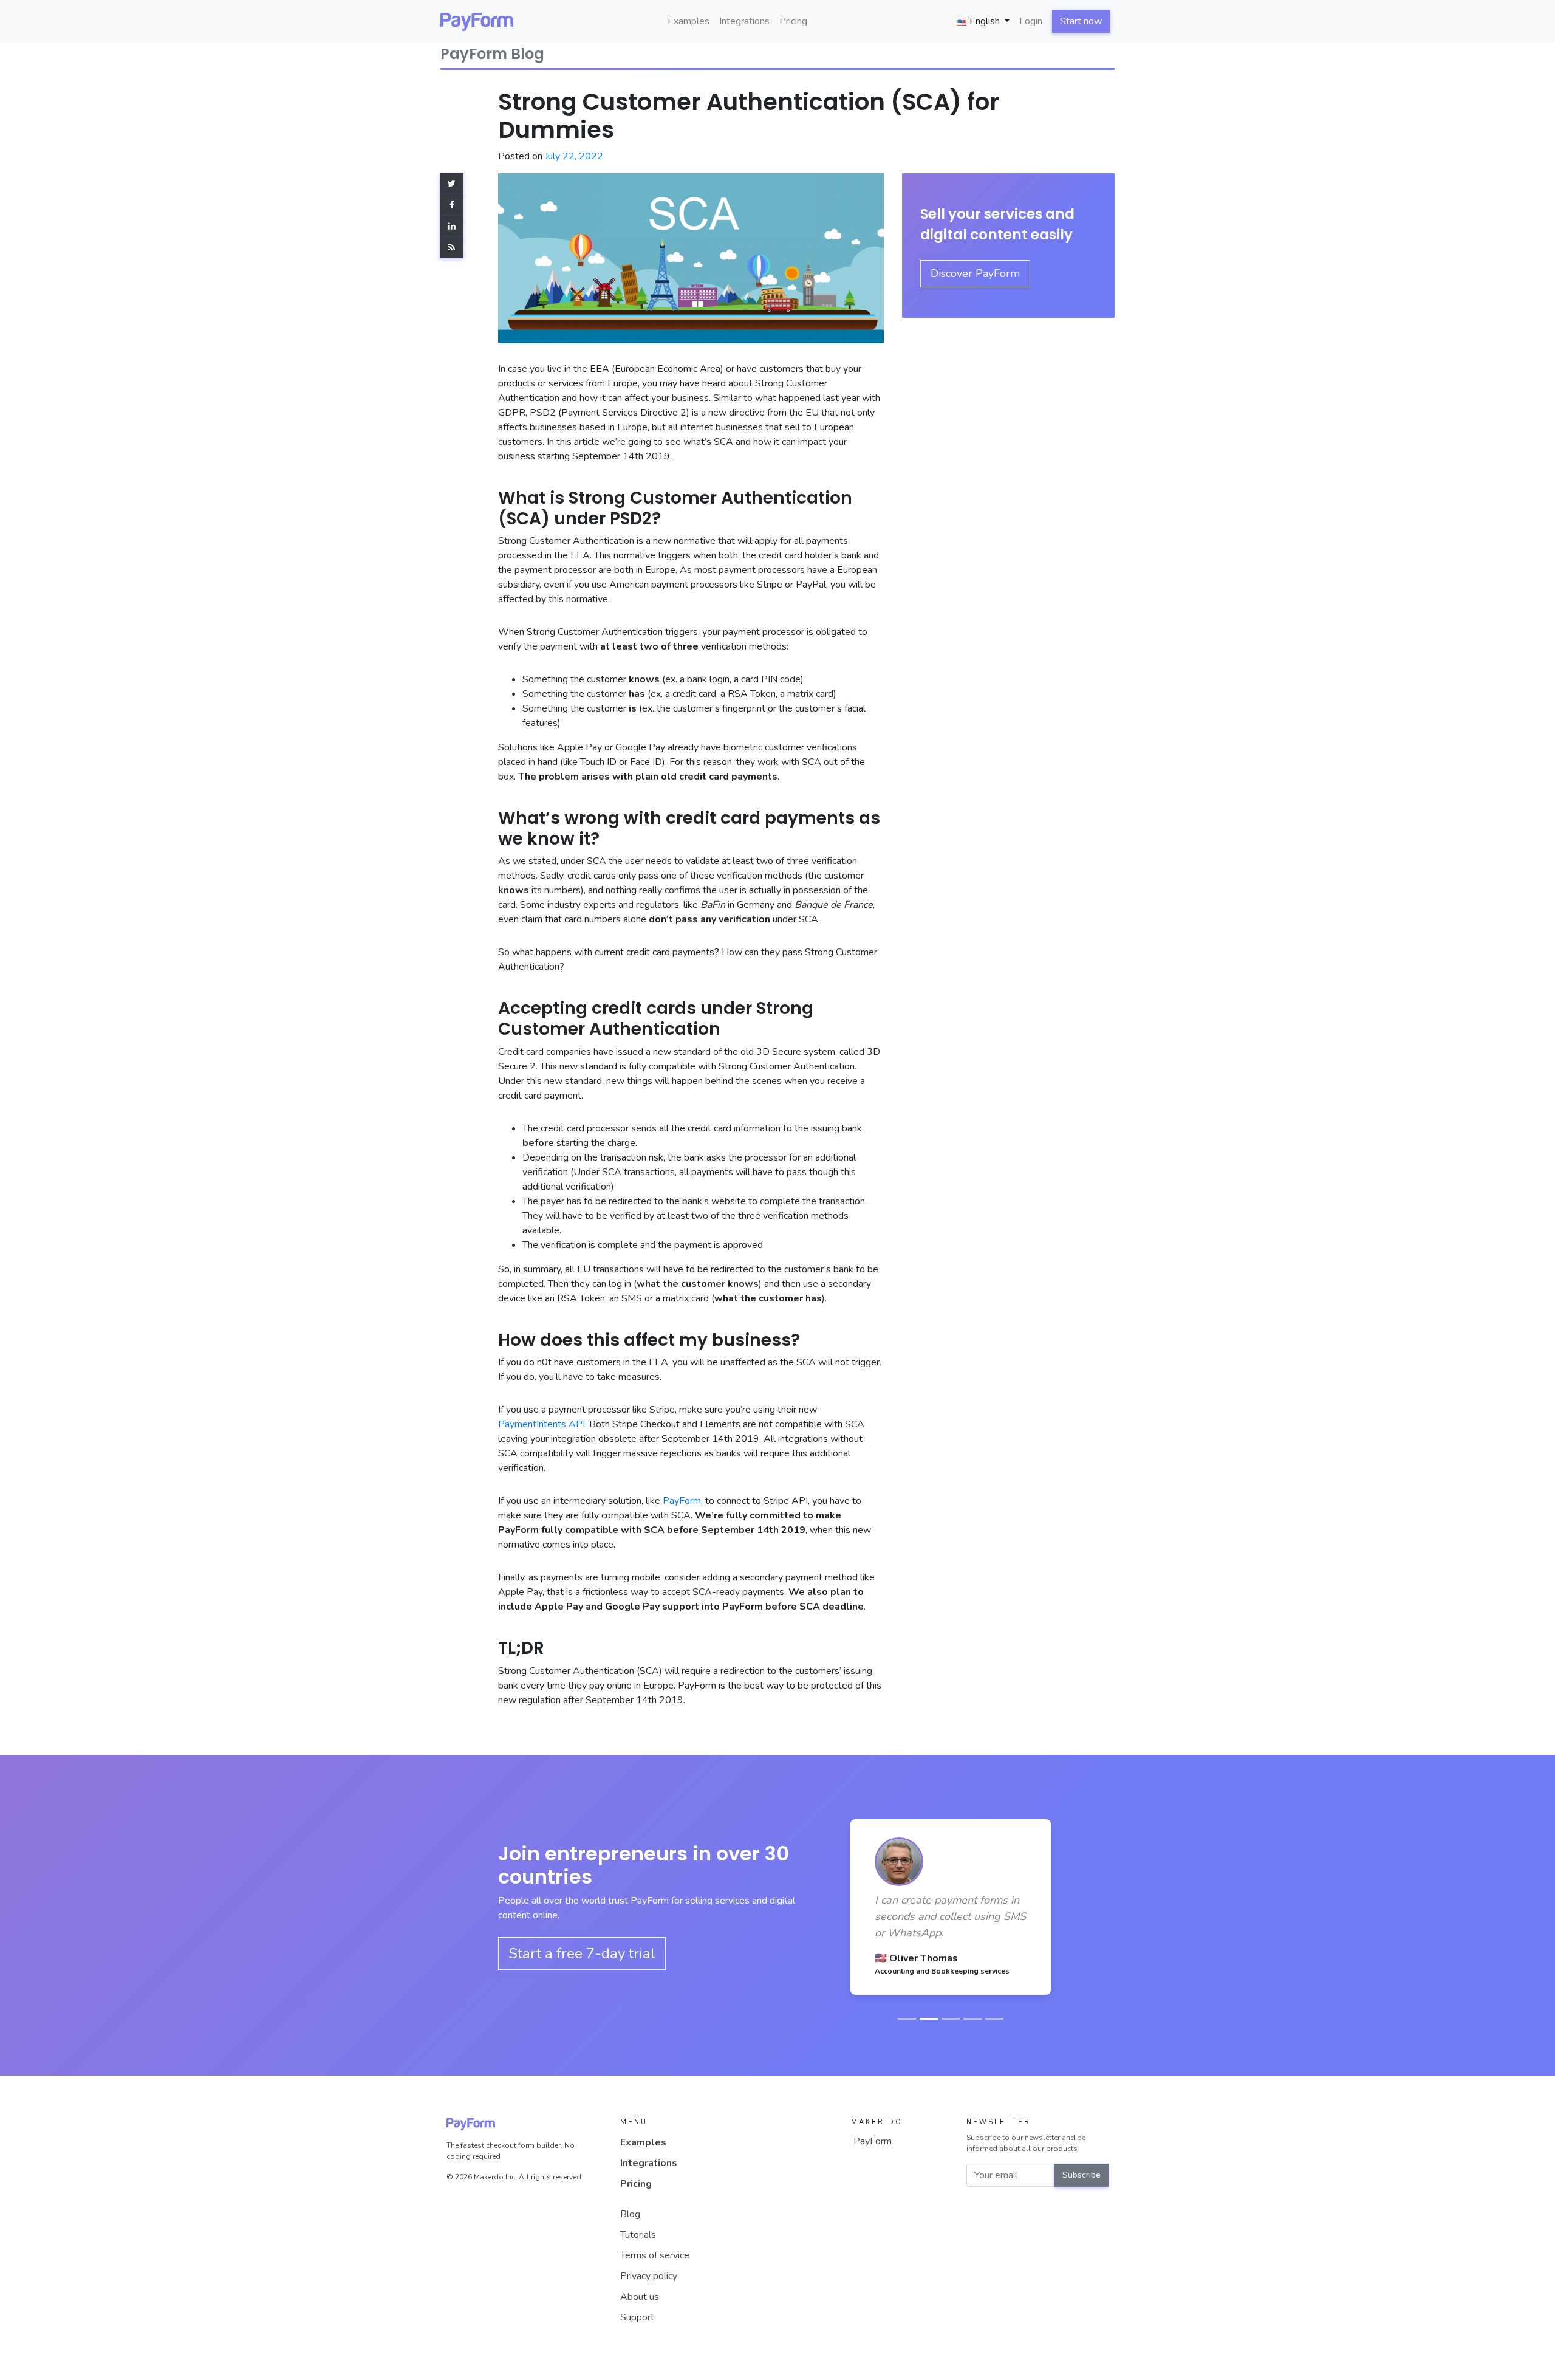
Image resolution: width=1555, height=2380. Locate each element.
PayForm (682, 1501)
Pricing (793, 21)
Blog (630, 2214)
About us (640, 2297)
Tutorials (638, 2235)
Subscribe (1082, 2175)
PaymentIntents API (542, 1424)
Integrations (744, 21)
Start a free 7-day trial (582, 1953)
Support (637, 2317)
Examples (689, 21)
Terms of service (655, 2255)
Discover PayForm (975, 273)
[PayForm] (477, 21)
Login (1031, 21)
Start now (1081, 21)
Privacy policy (649, 2276)
